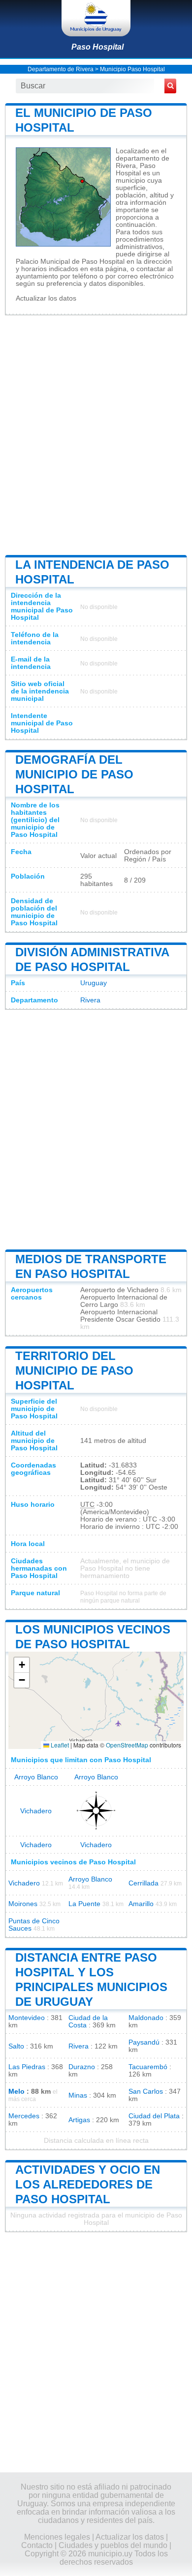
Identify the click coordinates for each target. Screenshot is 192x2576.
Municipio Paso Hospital (132, 69)
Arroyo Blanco (36, 1777)
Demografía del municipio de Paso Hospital (74, 774)
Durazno (82, 2067)
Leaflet (59, 1745)
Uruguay (94, 983)
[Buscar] (170, 86)
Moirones (23, 1904)
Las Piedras (27, 2067)
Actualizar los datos (46, 298)
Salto (16, 2046)
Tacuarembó (148, 2067)
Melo (16, 2091)
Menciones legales (57, 2537)
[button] (22, 1665)
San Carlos (146, 2091)
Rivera (90, 1000)
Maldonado (146, 2018)
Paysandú (144, 2042)
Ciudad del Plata (154, 2116)
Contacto (37, 2545)
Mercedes (24, 2116)
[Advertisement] (96, 434)
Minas (78, 2095)
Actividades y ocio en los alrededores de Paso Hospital (88, 2184)
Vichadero (36, 1811)
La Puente (84, 1904)
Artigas (79, 2120)
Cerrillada (144, 1883)
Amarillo (141, 1904)
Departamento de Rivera (61, 69)
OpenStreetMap (127, 1745)
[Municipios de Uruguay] (96, 18)
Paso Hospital (97, 47)
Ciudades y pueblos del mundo (113, 2545)
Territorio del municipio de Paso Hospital (74, 1371)
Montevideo (27, 2018)
